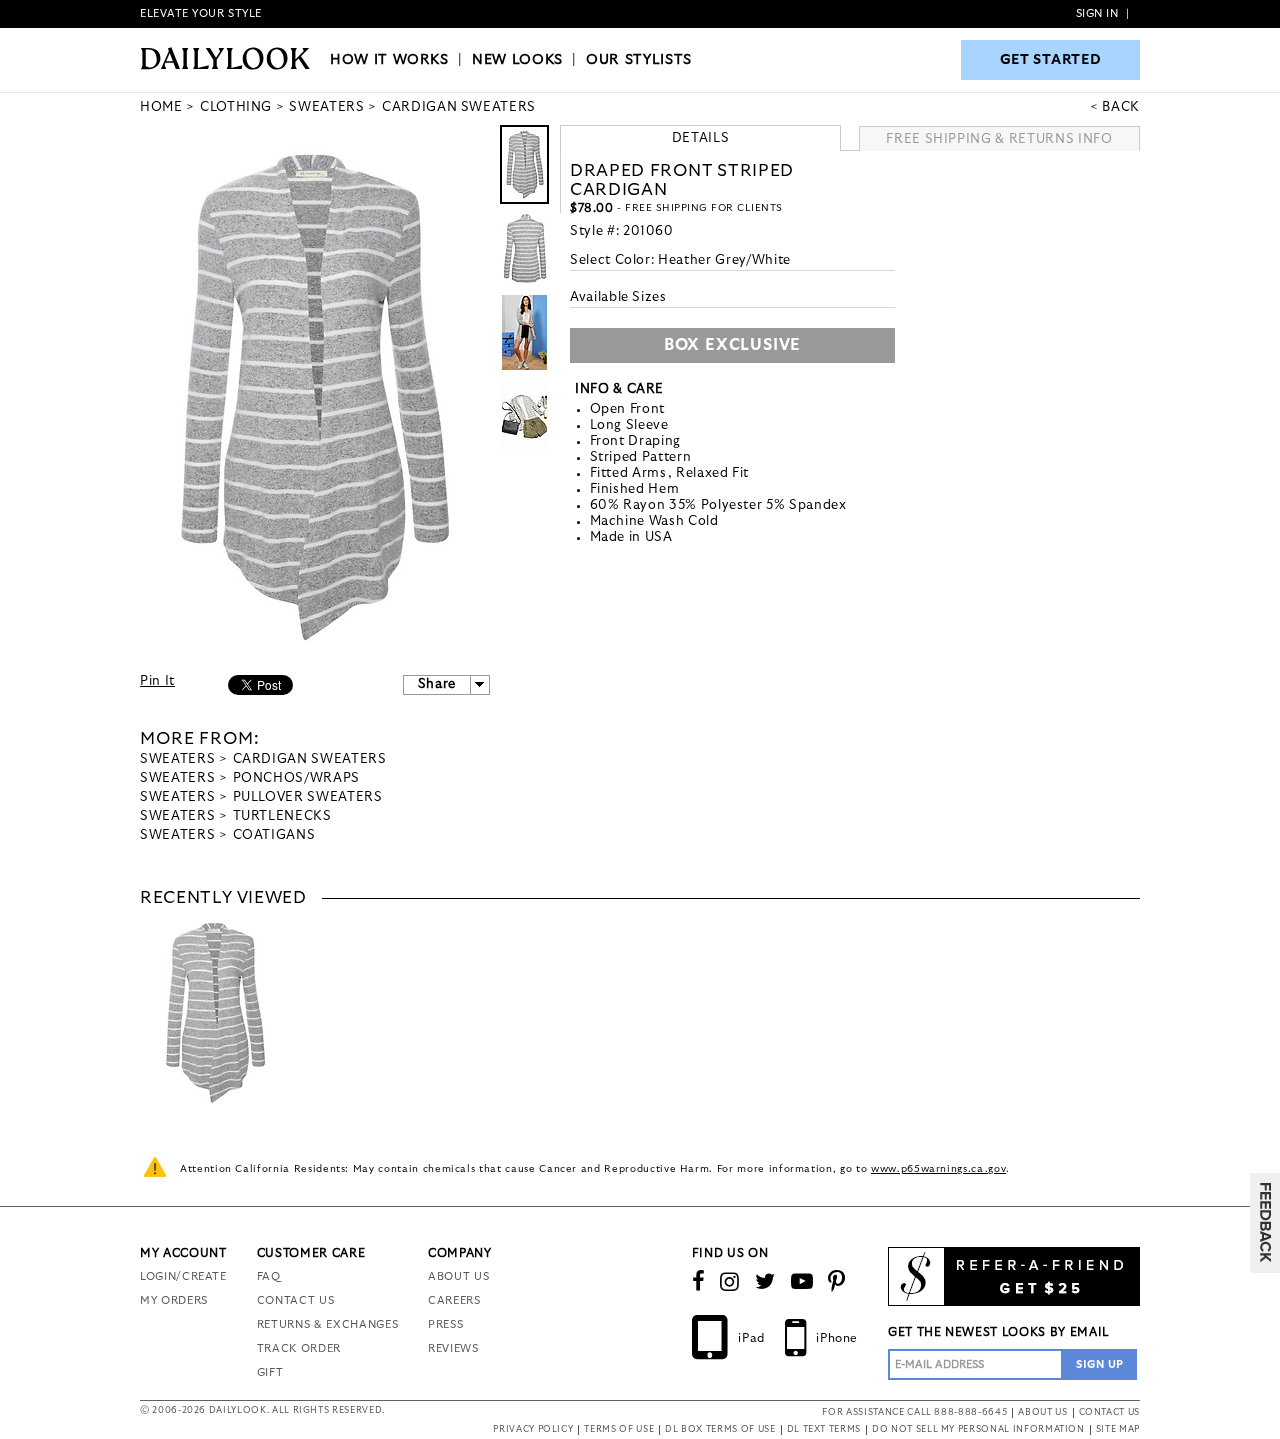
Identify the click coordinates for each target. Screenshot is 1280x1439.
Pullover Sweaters (308, 797)
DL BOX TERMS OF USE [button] (720, 1429)
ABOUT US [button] (1042, 1412)
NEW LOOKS (517, 60)
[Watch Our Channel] (802, 1282)
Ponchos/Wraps (296, 778)
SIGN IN (1097, 13)
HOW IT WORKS (389, 60)
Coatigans (274, 835)
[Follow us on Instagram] (730, 1282)
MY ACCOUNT (183, 1253)
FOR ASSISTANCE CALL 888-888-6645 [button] (914, 1412)
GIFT (270, 1372)
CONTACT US (296, 1300)
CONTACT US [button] (1110, 1412)
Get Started (1051, 60)
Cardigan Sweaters (310, 759)
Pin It (157, 681)
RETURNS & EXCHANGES (327, 1324)
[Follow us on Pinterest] (837, 1282)
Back (1121, 107)
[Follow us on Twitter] (765, 1282)
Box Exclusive (732, 345)
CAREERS (454, 1300)
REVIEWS (453, 1348)
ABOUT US (458, 1276)
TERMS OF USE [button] (619, 1429)
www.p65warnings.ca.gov (938, 1169)
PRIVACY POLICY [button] (533, 1429)
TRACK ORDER (299, 1348)
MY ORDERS (174, 1300)
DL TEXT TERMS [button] (824, 1429)
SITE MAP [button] (1118, 1429)
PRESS (445, 1324)
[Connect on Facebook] (699, 1282)
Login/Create (183, 1276)
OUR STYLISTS (639, 60)
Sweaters (177, 759)
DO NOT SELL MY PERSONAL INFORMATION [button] (978, 1429)
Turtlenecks (282, 816)
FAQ (269, 1276)
